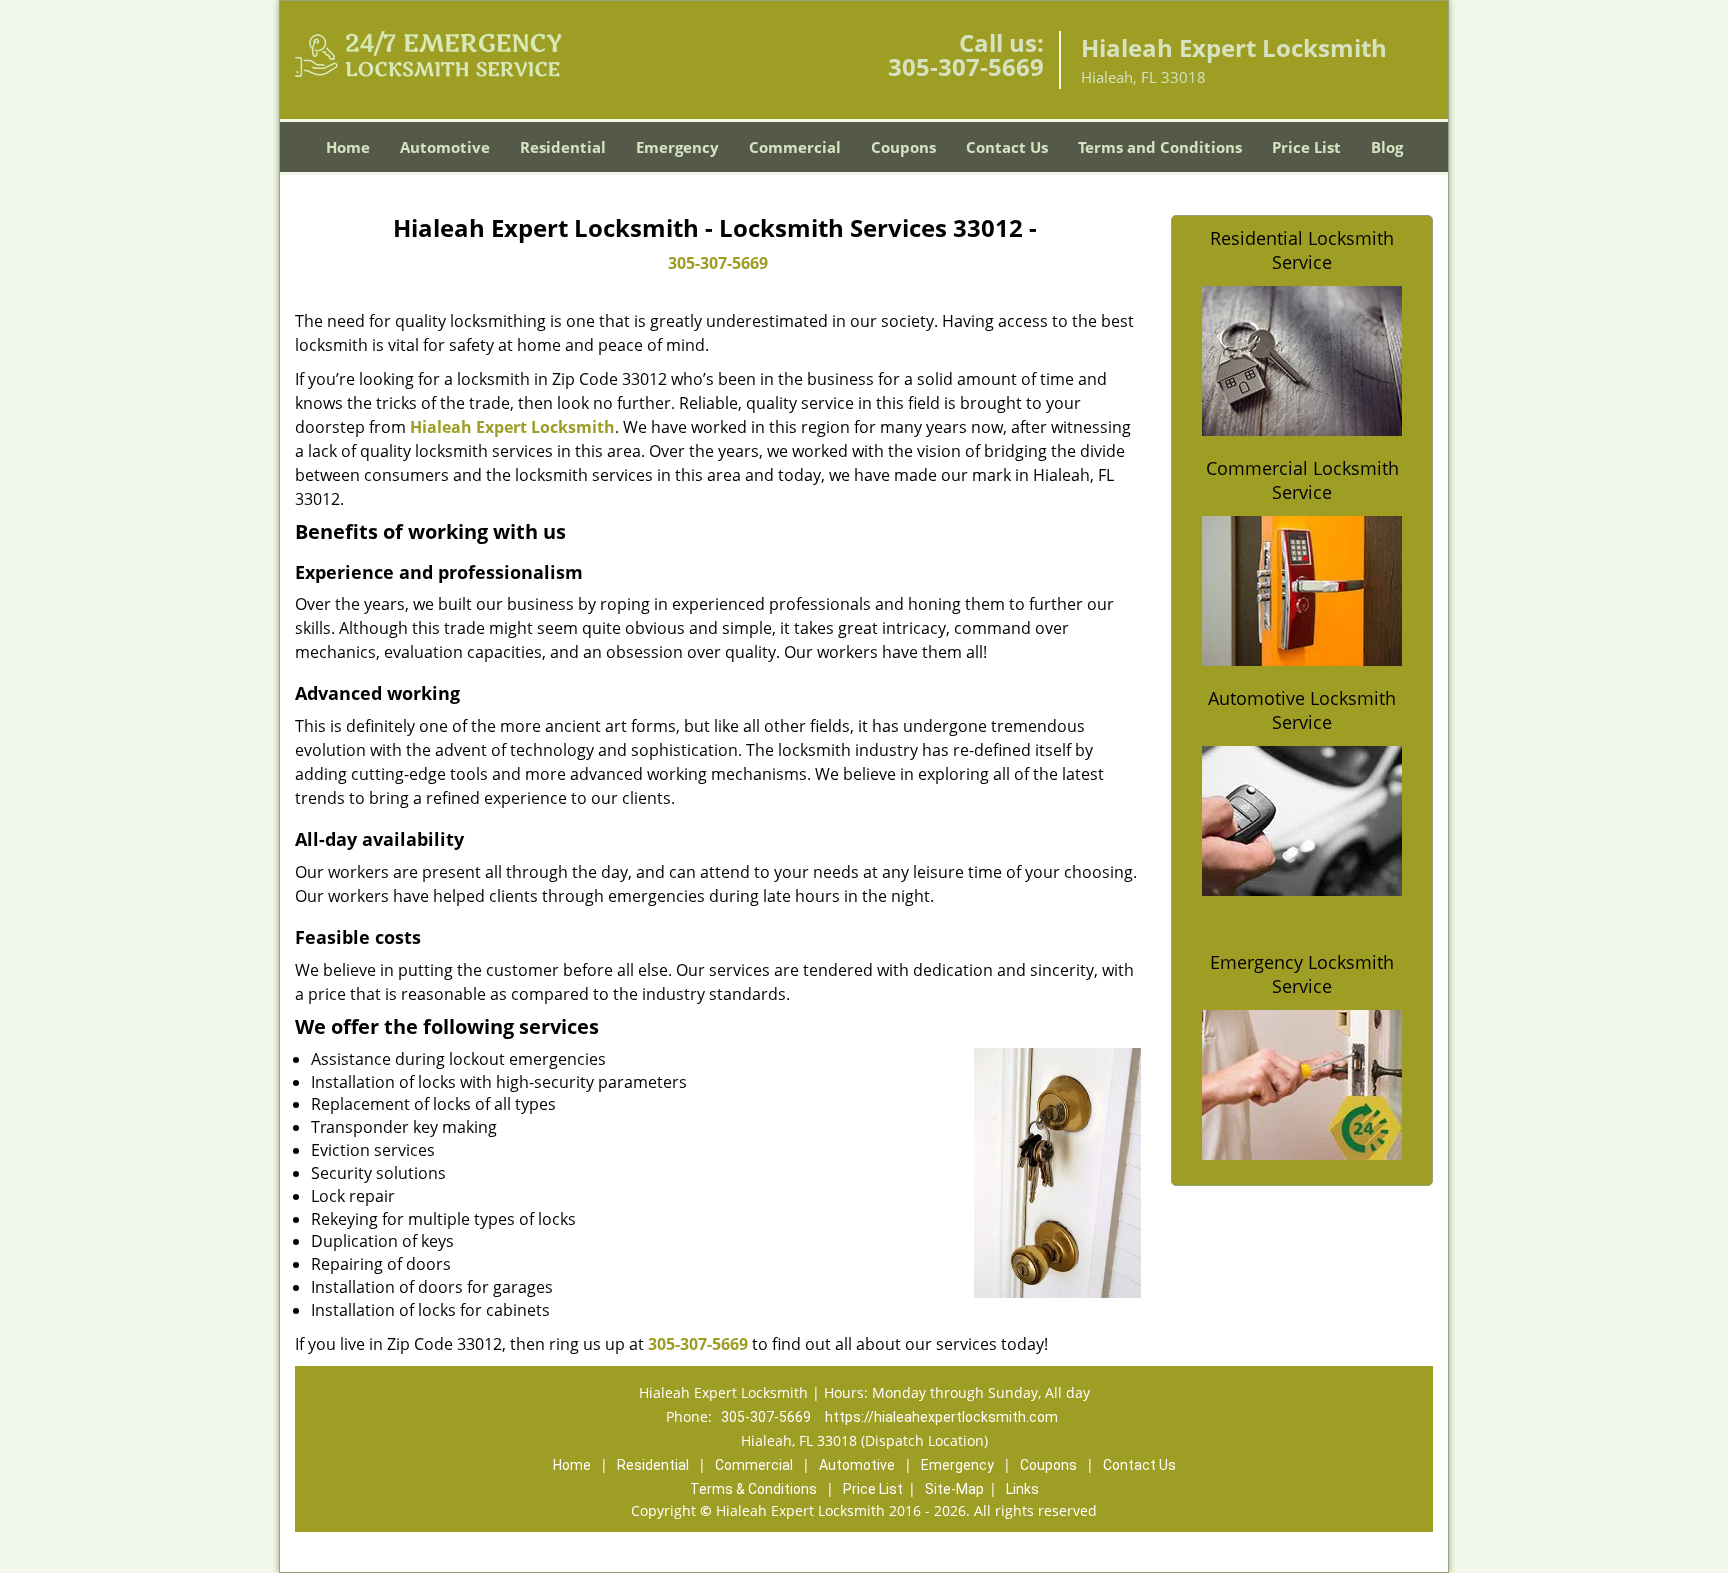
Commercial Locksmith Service (1302, 480)
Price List (1306, 147)
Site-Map (954, 1489)
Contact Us (1007, 147)
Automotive (445, 147)
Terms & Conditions (753, 1489)
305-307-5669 (966, 66)
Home (348, 147)
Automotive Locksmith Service (1302, 710)
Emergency (677, 147)
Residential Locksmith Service (1302, 250)
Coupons (903, 147)
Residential (563, 147)
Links (1022, 1489)
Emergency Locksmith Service (1302, 974)
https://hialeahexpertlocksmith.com (941, 1417)
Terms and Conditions (1160, 147)
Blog (1387, 147)
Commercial (795, 147)
